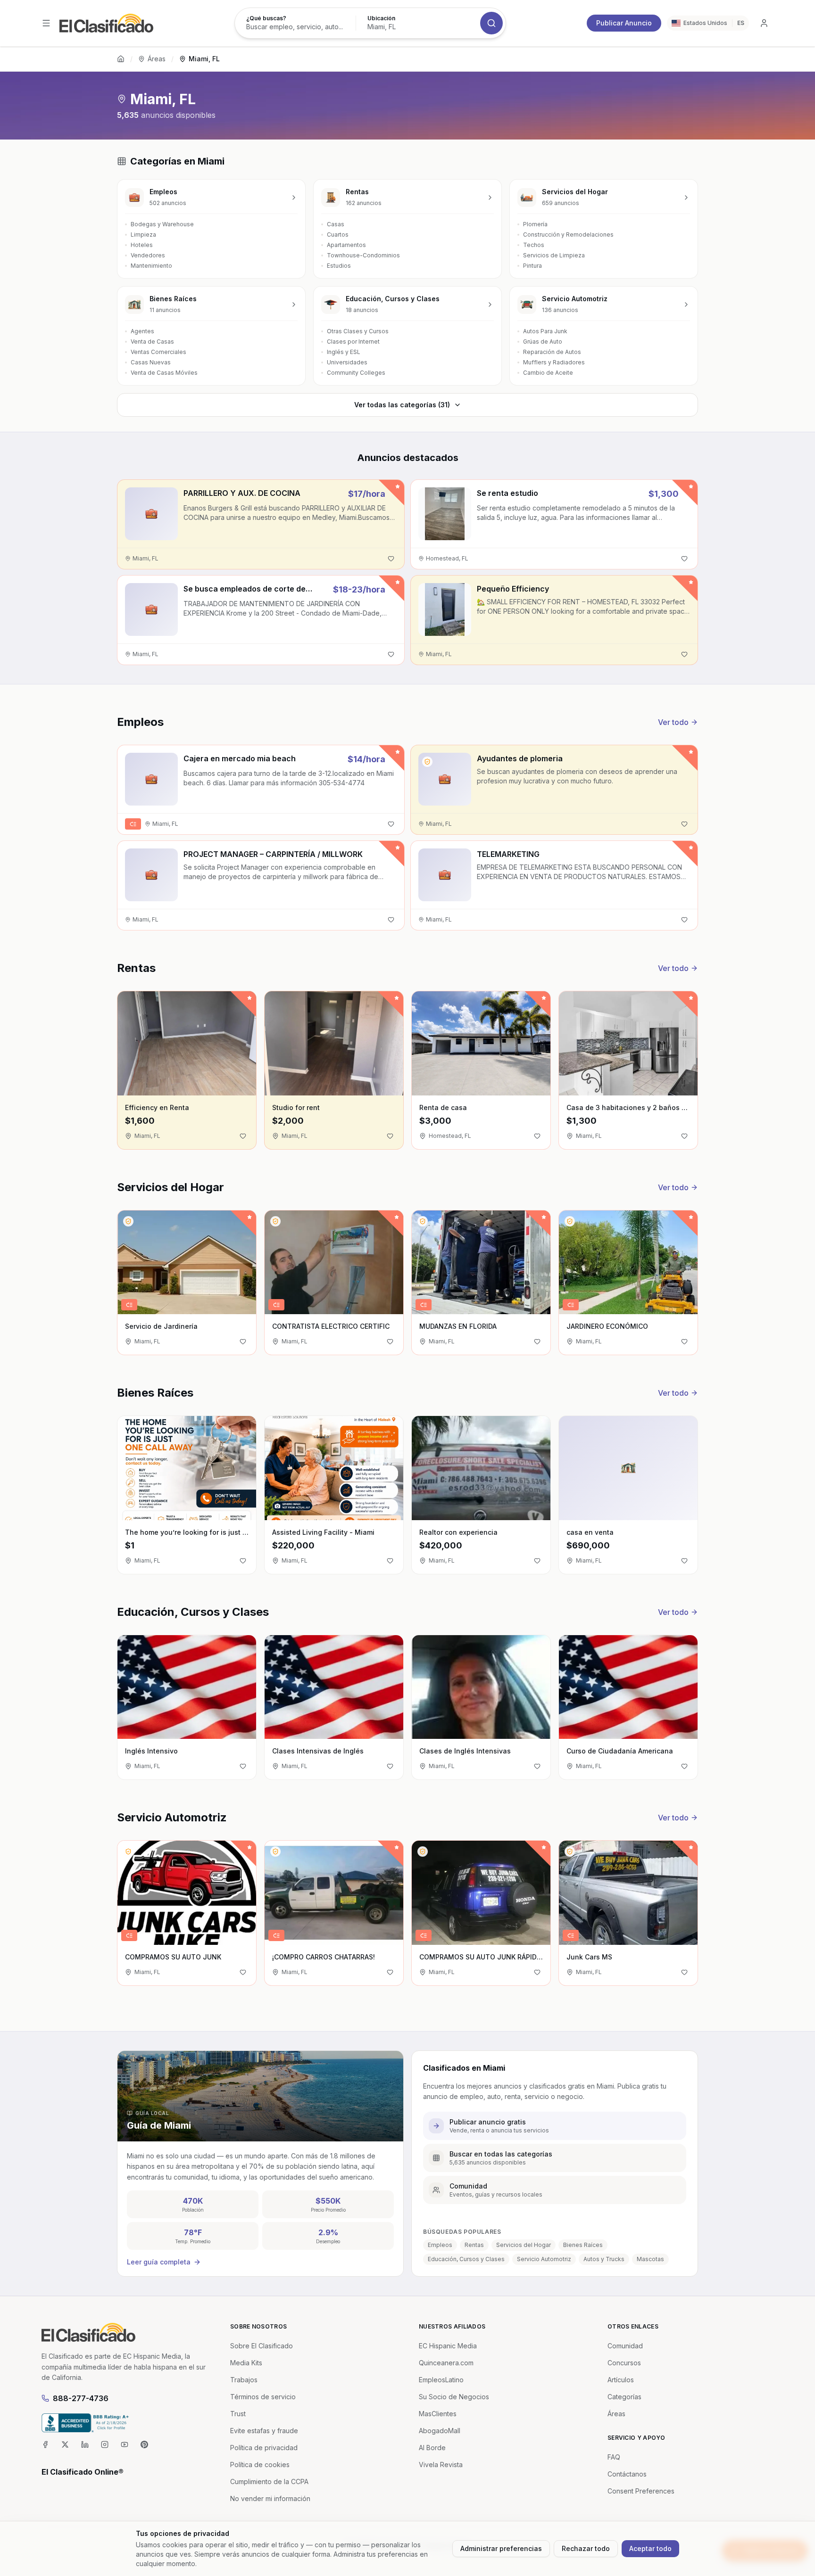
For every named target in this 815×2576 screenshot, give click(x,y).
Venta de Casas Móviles (164, 373)
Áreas (157, 59)
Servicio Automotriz (544, 2259)
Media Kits (246, 2363)
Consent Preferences (641, 2491)
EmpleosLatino (441, 2380)
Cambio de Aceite (548, 373)
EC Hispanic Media (448, 2346)
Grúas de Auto (543, 342)
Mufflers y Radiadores (554, 362)
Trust (238, 2414)
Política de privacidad (264, 2448)
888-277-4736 (81, 2398)
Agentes (142, 331)
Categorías (624, 2397)
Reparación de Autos (552, 352)
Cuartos (338, 235)
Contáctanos (627, 2474)
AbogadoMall (440, 2431)
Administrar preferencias (501, 2548)
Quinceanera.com (446, 2363)
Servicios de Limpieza (554, 255)
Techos (534, 245)
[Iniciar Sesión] (764, 23)
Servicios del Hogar (524, 2245)
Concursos (624, 2363)
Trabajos (244, 2380)
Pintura (532, 266)
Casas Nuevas (151, 362)
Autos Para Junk (545, 331)
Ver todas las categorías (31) (402, 405)
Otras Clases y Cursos (358, 331)
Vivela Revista (441, 2465)
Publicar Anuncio (624, 23)
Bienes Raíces (583, 2245)
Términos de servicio (263, 2397)
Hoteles (142, 245)
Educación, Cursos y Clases (466, 2259)
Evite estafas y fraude (264, 2431)
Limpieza (143, 235)
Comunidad (625, 2346)
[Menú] (46, 23)
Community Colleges (356, 373)
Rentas (474, 2245)
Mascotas (650, 2259)
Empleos (440, 2245)
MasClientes (438, 2414)
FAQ (614, 2457)
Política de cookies (260, 2465)
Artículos (621, 2380)
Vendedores (148, 255)
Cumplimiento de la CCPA (269, 2481)
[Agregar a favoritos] (391, 559)
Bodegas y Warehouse (162, 224)
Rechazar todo (586, 2548)
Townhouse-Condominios (363, 255)
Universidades (347, 362)
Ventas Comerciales (158, 352)
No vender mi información (270, 2498)
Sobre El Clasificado (262, 2346)
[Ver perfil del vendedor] (427, 762)
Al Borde (432, 2448)
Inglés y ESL (344, 352)
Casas (336, 224)
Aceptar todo (650, 2548)
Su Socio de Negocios (454, 2397)
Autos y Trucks (604, 2259)
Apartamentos (346, 245)
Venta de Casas (152, 342)
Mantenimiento (151, 266)
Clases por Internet (353, 342)
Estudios (339, 266)
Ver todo (673, 722)
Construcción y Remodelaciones (568, 235)
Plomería (535, 224)
